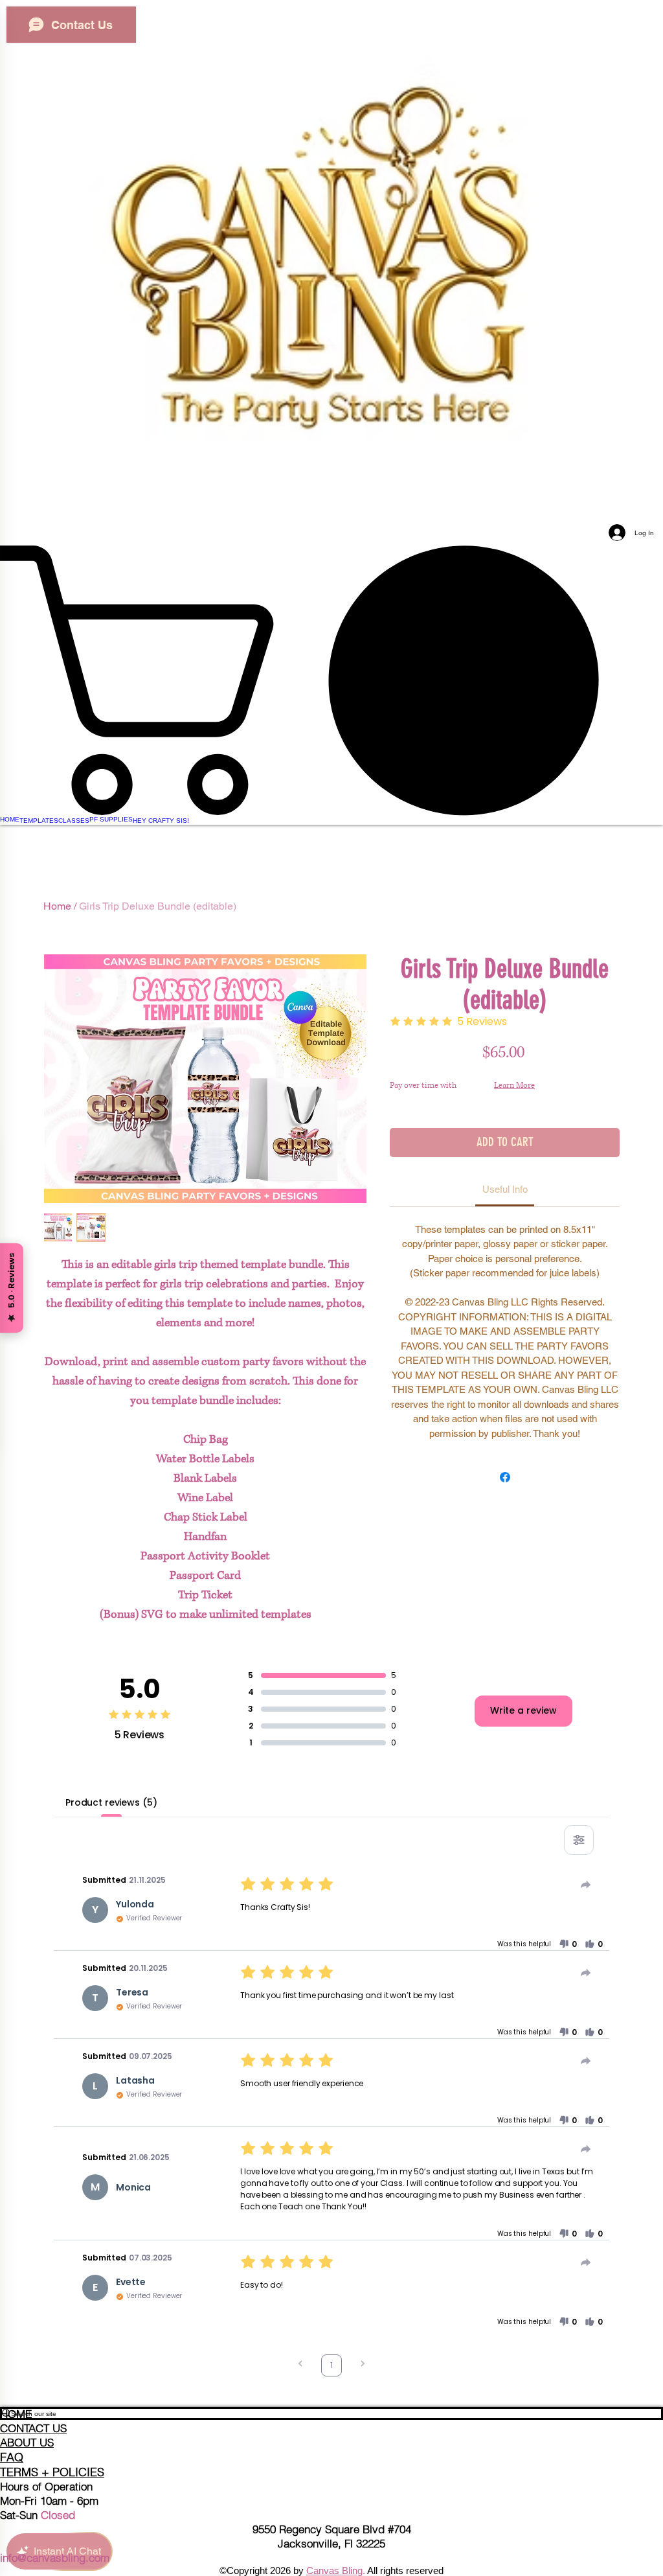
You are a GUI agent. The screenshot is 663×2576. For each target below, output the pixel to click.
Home (57, 906)
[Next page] (363, 2365)
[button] (568, 1944)
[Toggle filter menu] (579, 1840)
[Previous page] (300, 2365)
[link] (331, 680)
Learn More (514, 1086)
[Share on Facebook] (505, 1477)
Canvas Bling (334, 2570)
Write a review (523, 1710)
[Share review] (586, 1885)
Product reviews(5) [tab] (111, 1802)
